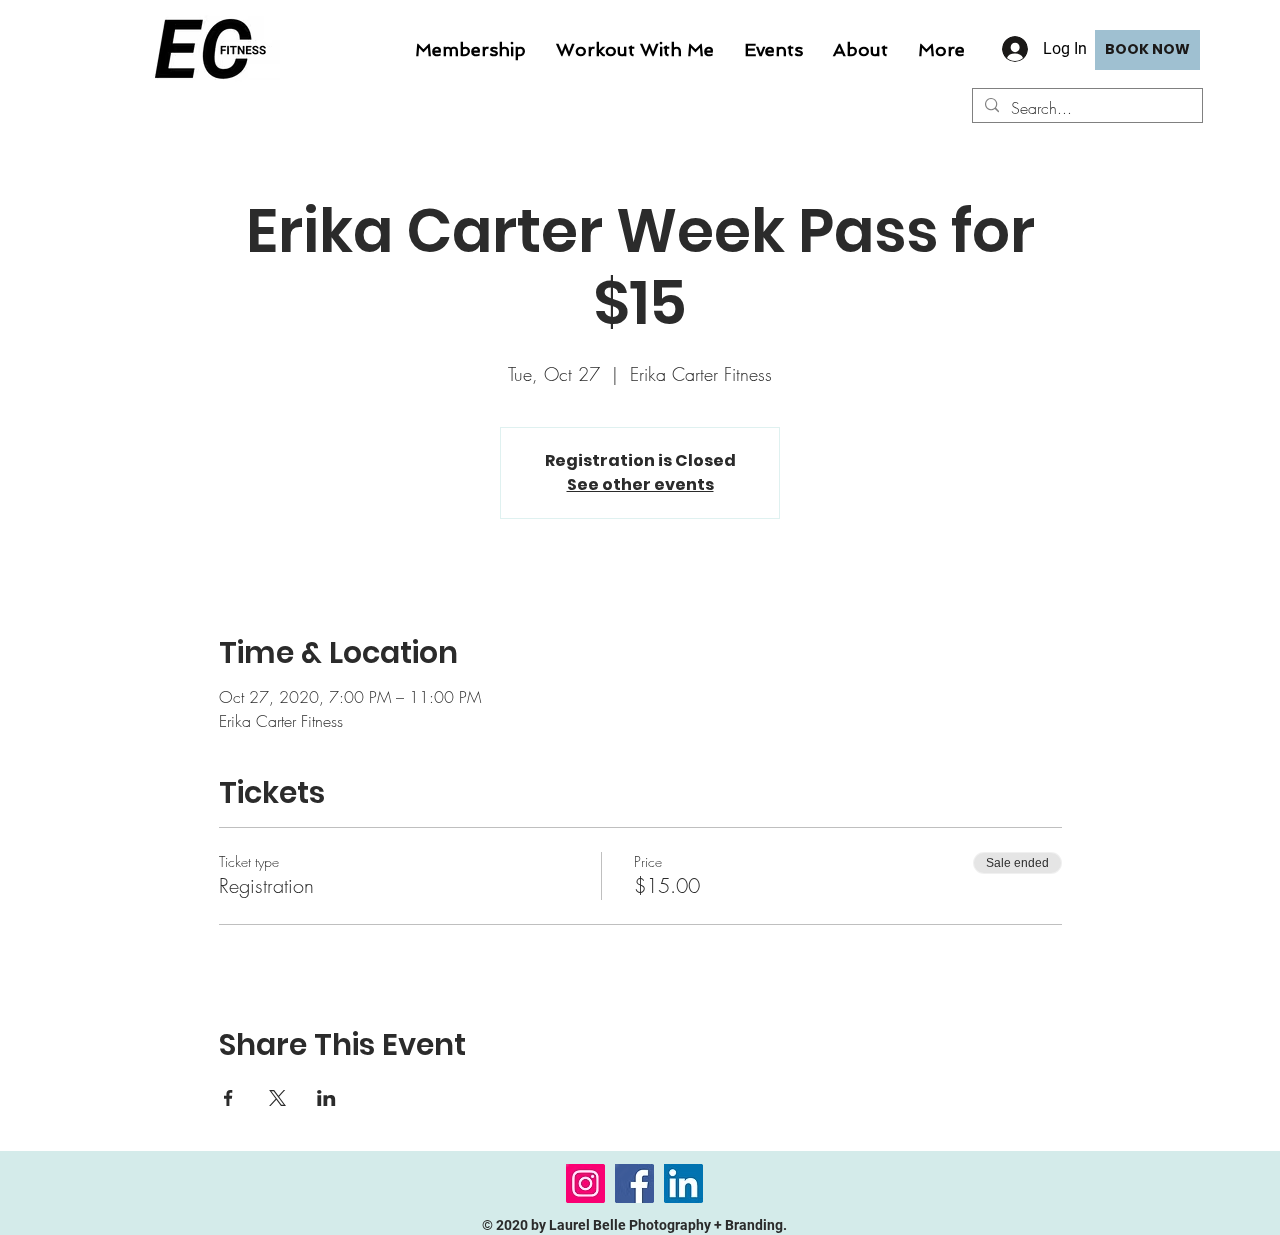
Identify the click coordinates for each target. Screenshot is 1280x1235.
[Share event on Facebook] (228, 1098)
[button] (635, 50)
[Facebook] (634, 1183)
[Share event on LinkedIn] (326, 1098)
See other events (640, 484)
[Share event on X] (277, 1098)
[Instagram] (585, 1183)
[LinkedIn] (683, 1183)
